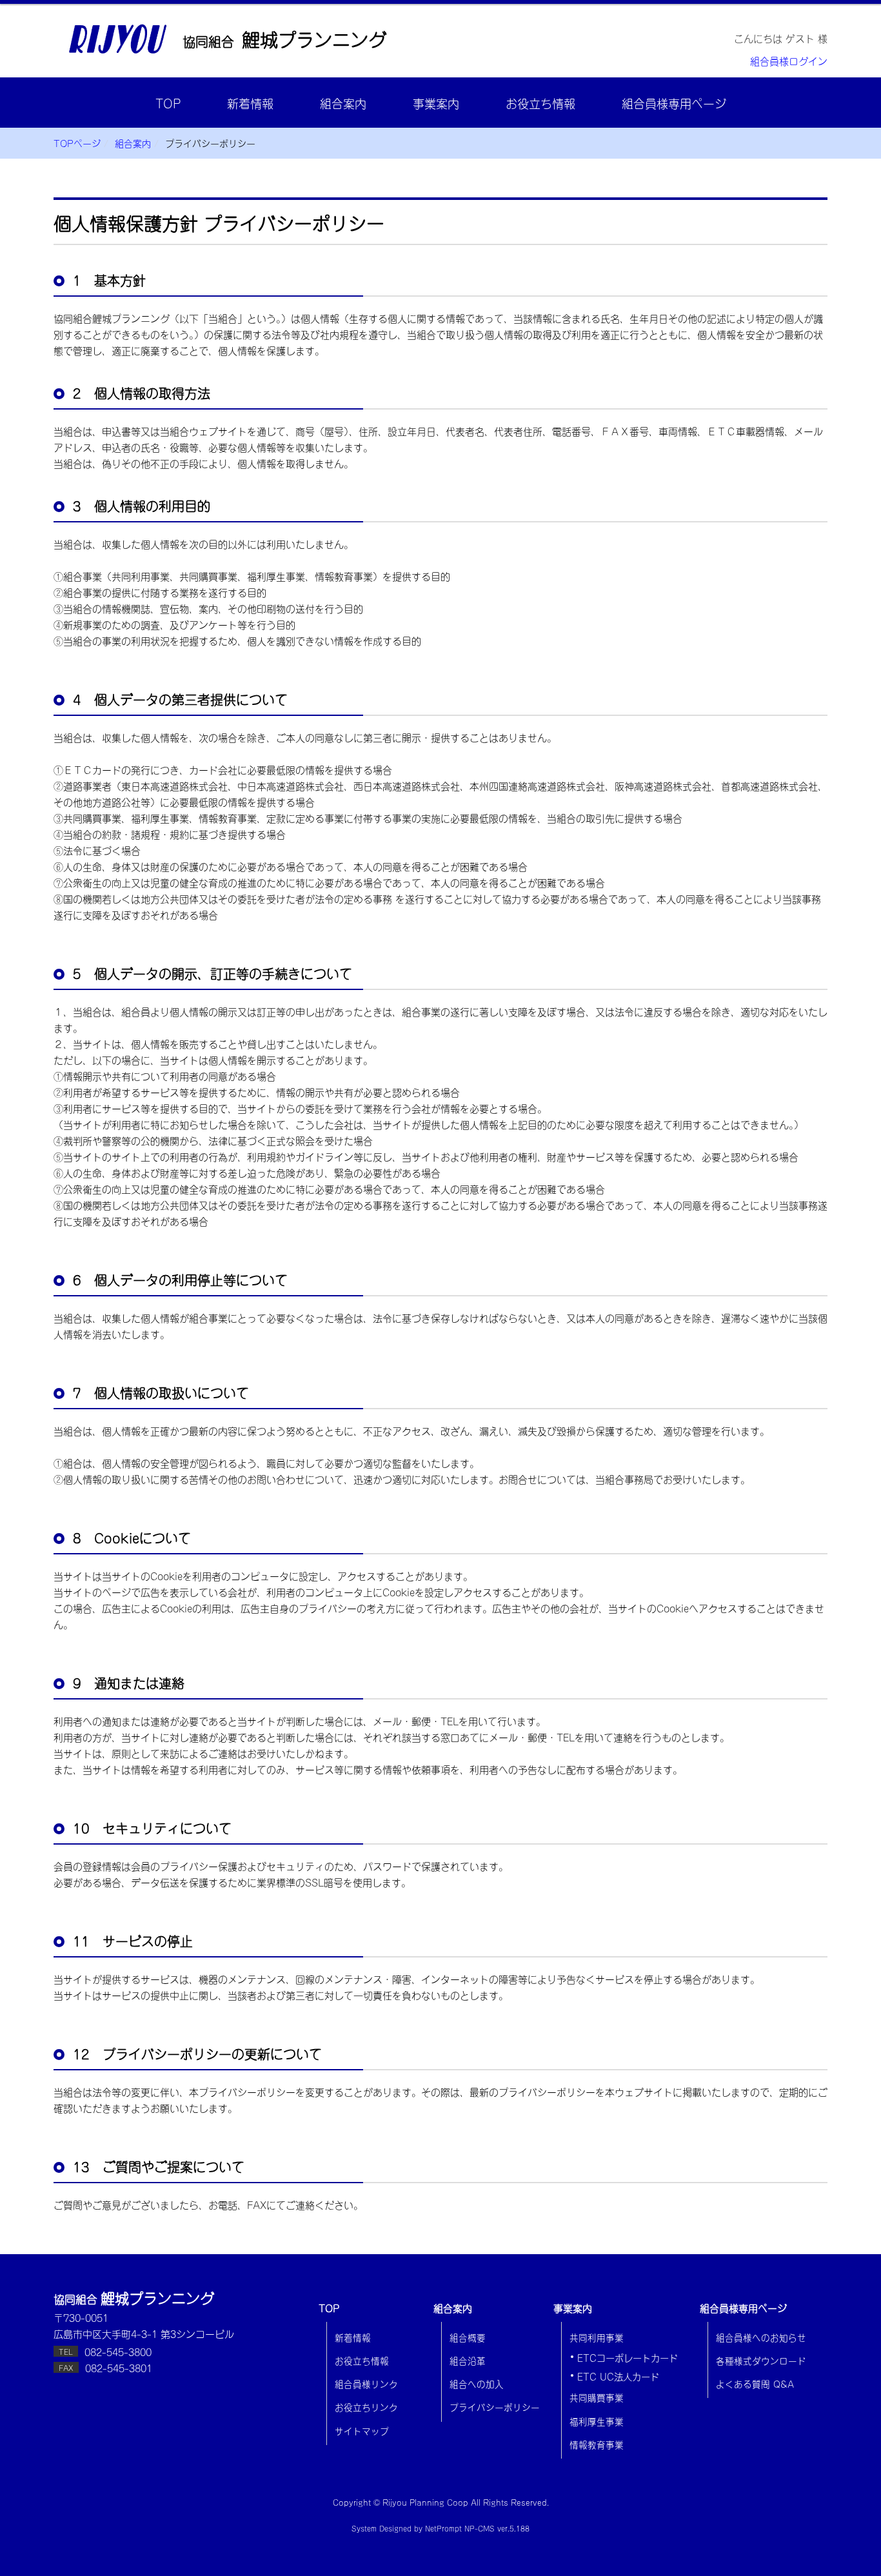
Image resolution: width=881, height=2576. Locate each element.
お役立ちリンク (366, 2406)
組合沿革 (468, 2360)
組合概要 (468, 2337)
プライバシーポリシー (495, 2406)
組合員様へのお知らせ (761, 2337)
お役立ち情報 (540, 103)
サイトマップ (362, 2430)
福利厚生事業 (597, 2421)
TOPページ (77, 143)
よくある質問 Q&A (755, 2383)
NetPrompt (443, 2528)
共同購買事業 (597, 2397)
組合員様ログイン (789, 60)
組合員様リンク (366, 2383)
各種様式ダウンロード (761, 2360)
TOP (168, 103)
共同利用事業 (597, 2337)
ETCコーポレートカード (628, 2357)
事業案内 (436, 103)
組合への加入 (477, 2383)
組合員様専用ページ (674, 103)
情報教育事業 (597, 2444)
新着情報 (250, 103)
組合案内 (343, 103)
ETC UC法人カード (618, 2376)
